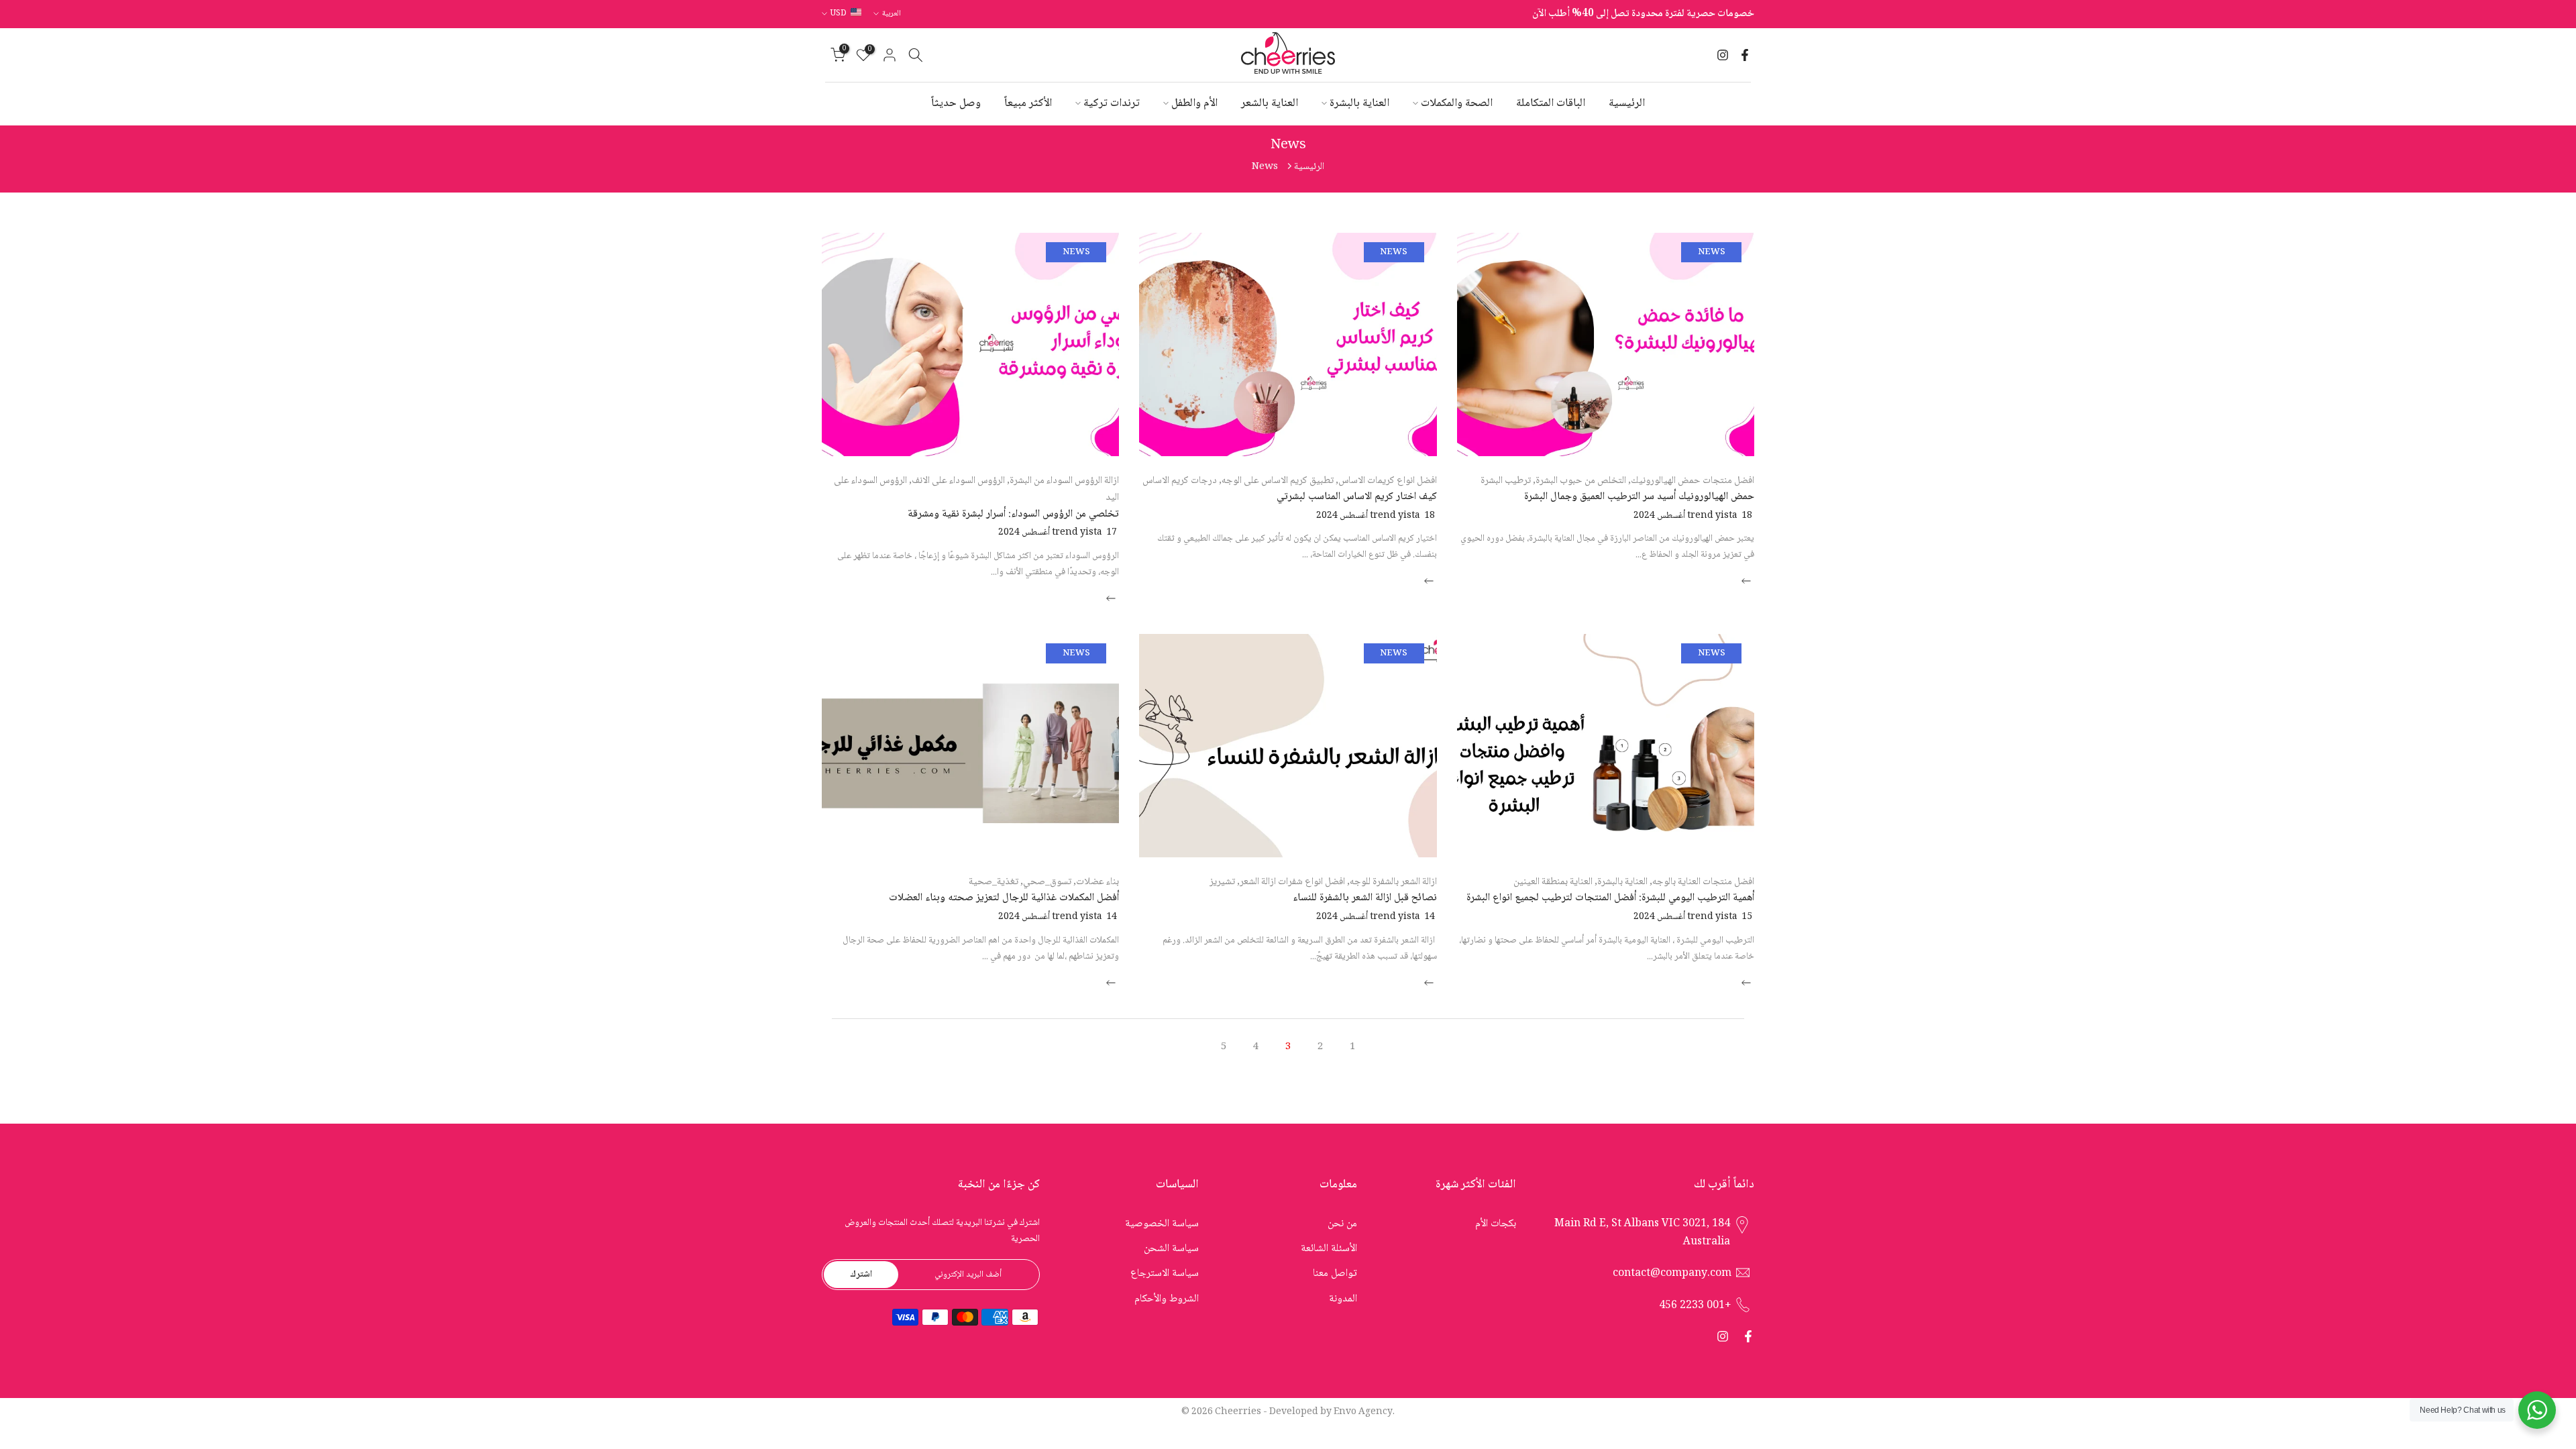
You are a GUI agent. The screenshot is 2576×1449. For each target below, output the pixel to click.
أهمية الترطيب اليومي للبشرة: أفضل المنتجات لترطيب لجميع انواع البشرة (1610, 898)
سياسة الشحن (1171, 1249)
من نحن (1342, 1224)
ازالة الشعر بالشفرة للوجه (1393, 882)
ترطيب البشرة (1506, 481)
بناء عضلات (1097, 882)
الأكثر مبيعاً (1028, 104)
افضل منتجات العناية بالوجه (1703, 882)
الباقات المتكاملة (1551, 104)
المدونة (1343, 1299)
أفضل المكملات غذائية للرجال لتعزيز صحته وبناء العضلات (1004, 898)
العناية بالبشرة (1359, 104)
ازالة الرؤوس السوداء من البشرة (1064, 481)
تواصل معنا (1335, 1274)
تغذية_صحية (994, 882)
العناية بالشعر (1270, 104)
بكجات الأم (1496, 1224)
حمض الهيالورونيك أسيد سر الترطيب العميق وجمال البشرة (1639, 497)
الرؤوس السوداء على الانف (958, 481)
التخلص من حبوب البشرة (1581, 481)
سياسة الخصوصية (1162, 1224)
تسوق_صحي (1047, 882)
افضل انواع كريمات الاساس (1388, 481)
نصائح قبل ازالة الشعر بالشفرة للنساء (1365, 898)
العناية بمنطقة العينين (1553, 882)
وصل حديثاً (956, 104)
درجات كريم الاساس (1180, 481)
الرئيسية (1627, 104)
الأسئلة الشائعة (1329, 1249)
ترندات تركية (1112, 104)
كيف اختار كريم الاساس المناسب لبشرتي (1357, 497)
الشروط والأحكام (1167, 1299)
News (1712, 252)
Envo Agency (1363, 1412)
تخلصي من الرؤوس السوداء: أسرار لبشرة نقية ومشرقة (1013, 514)
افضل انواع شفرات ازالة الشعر (1292, 882)
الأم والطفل (1194, 104)
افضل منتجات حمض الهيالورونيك (1693, 481)
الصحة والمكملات (1457, 104)
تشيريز (1222, 882)
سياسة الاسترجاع (1165, 1274)
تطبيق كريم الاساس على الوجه (1278, 481)
